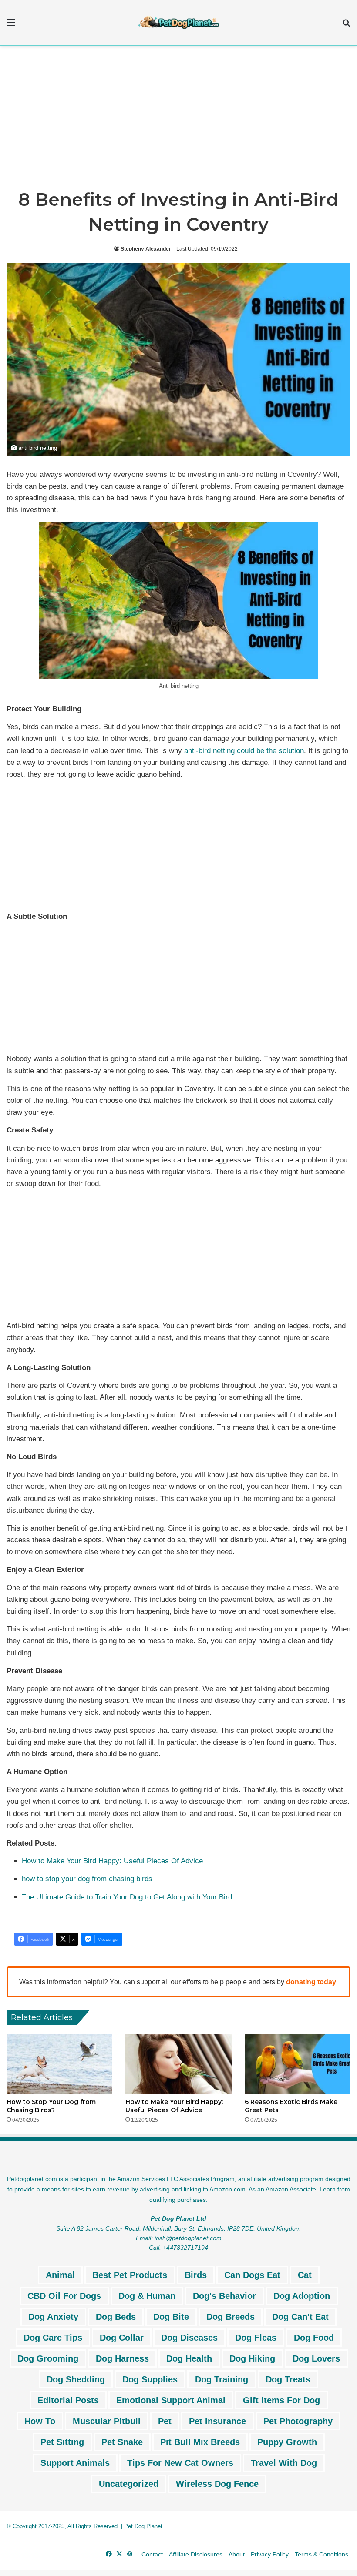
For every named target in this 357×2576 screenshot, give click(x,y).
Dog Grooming (48, 2358)
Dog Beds (116, 2317)
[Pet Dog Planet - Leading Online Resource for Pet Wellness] (178, 23)
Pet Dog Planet (143, 2526)
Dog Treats (288, 2379)
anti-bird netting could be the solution (244, 751)
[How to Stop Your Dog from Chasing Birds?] (59, 2064)
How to (40, 2421)
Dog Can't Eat (300, 2317)
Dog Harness (122, 2358)
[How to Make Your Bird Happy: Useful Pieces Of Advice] (178, 2064)
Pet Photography (298, 2421)
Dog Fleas (256, 2338)
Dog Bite (171, 2317)
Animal (60, 2275)
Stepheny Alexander (146, 249)
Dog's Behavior (224, 2296)
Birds (196, 2275)
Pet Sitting (62, 2442)
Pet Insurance (217, 2421)
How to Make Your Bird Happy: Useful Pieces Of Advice (112, 1861)
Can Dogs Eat (252, 2275)
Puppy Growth (287, 2442)
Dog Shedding (76, 2379)
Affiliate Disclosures (196, 2554)
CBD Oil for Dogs (64, 2296)
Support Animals (75, 2463)
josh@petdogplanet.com (188, 2238)
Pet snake (122, 2442)
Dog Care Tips (53, 2338)
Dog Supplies (150, 2379)
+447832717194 (185, 2248)
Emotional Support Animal (171, 2400)
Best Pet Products (130, 2275)
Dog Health (189, 2358)
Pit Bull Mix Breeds (200, 2442)
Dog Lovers (316, 2358)
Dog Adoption (302, 2296)
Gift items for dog (281, 2400)
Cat (305, 2275)
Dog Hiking (252, 2358)
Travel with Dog (284, 2463)
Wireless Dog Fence (217, 2484)
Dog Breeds (231, 2317)
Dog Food (314, 2338)
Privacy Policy (270, 2554)
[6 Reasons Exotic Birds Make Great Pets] (298, 2064)
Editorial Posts (68, 2400)
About (237, 2554)
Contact (152, 2554)
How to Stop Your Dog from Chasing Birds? (51, 2106)
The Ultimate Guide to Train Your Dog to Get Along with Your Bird (127, 1897)
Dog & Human (147, 2296)
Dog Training (222, 2379)
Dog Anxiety (53, 2317)
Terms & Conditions (322, 2554)
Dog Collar (122, 2338)
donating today (311, 1982)
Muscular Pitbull (107, 2421)
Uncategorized (129, 2484)
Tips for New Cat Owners (180, 2463)
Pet (165, 2421)
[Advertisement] (178, 120)
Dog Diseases (189, 2338)
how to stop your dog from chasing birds (87, 1879)
